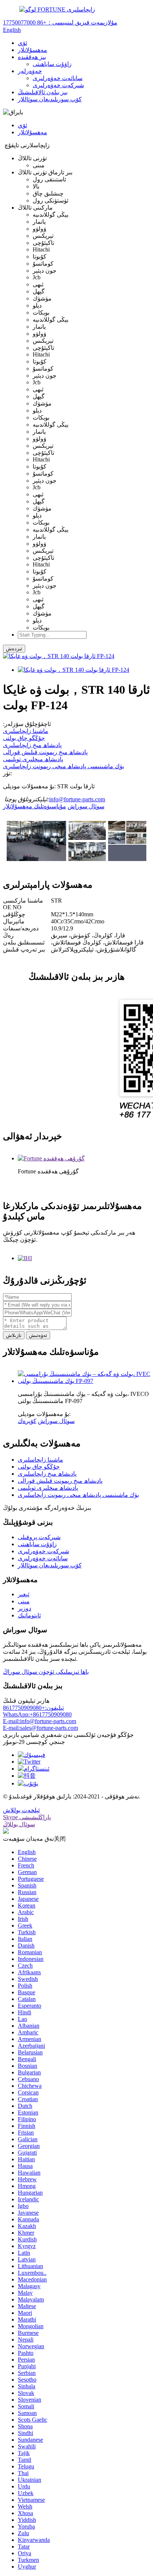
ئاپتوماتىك (29, 1615)
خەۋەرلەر (30, 71)
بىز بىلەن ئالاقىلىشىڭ (43, 92)
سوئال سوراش (86, 806)
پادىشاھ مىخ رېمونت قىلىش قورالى (45, 752)
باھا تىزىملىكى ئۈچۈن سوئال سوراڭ (46, 1672)
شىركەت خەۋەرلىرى (58, 85)
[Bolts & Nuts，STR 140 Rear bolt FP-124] (74, 670)
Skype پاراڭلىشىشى (27, 1817)
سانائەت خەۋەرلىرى (58, 78)
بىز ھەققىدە (32, 57)
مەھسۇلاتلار (32, 50)
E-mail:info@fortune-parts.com (40, 1721)
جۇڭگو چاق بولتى (24, 738)
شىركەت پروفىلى (39, 1537)
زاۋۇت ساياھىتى (52, 64)
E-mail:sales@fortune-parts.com (40, 1728)
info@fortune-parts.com (77, 799)
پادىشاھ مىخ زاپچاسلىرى (32, 745)
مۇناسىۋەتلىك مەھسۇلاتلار (35, 806)
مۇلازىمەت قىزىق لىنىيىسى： (60, 22)
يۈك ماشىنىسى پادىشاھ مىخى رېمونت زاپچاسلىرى (64, 766)
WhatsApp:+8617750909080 (37, 1714)
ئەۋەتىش (38, 1335)
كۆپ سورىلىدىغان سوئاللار (50, 99)
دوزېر (25, 1608)
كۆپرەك (27, 1421)
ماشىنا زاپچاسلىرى (26, 731)
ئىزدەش (14, 649)
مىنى (24, 1601)
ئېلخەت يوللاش (21, 1810)
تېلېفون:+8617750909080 (33, 1708)
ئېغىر (24, 1594)
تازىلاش (14, 1335)
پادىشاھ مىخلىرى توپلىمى (33, 759)
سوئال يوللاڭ (19, 1824)
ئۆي (22, 43)
